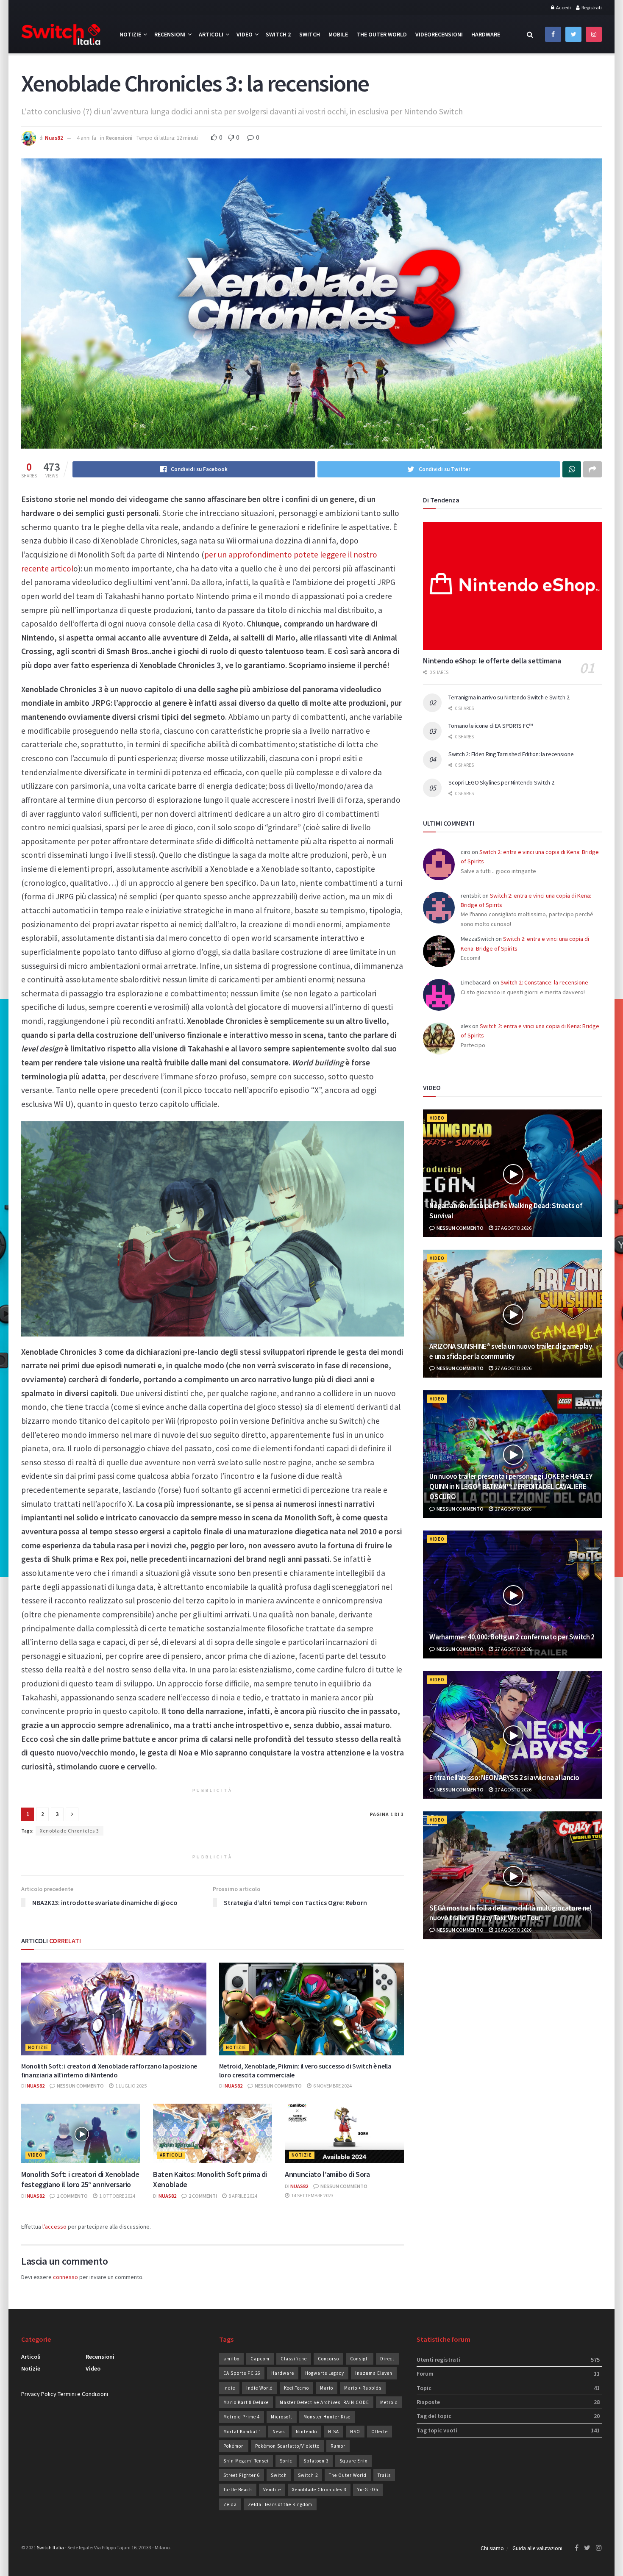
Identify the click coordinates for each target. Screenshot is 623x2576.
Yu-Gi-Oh (368, 2490)
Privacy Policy (39, 2394)
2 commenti (202, 2196)
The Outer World (382, 34)
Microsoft (282, 2417)
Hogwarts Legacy (325, 2373)
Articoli (211, 34)
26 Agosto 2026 (513, 1930)
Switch (310, 34)
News (279, 2432)
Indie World (260, 2388)
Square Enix (353, 2461)
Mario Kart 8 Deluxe (246, 2402)
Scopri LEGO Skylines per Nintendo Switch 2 (501, 782)
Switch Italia (50, 2547)
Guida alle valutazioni (537, 2548)
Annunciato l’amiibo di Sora (327, 2174)
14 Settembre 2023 (312, 2195)
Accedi (563, 7)
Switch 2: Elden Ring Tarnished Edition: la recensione (511, 754)
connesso (65, 2277)
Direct (387, 2359)
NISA (334, 2432)
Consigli (360, 2359)
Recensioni (170, 34)
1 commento (72, 2196)
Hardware (486, 34)
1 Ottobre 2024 (117, 2196)
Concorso (328, 2359)
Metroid (389, 2402)
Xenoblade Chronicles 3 (70, 1831)
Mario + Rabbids (363, 2388)
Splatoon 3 (316, 2461)
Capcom (260, 2359)
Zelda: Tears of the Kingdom (280, 2504)
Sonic (286, 2461)
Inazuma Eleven (374, 2373)
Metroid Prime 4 (242, 2417)
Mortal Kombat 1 (242, 2432)
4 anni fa (86, 138)
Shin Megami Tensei (246, 2461)
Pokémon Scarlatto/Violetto (287, 2446)
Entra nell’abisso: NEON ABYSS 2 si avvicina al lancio (504, 1777)
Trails (384, 2475)
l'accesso (54, 2227)
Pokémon (234, 2446)
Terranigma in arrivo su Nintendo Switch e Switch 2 (509, 697)
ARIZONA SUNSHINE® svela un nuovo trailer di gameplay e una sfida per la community (510, 1351)
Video (245, 34)
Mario (327, 2388)
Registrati (591, 7)
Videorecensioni (439, 34)
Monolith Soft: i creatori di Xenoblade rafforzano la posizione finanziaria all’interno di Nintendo (109, 2070)
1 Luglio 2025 (131, 2086)
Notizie (130, 34)
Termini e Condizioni (83, 2394)
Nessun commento (80, 2086)
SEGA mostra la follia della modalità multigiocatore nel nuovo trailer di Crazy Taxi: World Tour (510, 1913)
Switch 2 (278, 34)
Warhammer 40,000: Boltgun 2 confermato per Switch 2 (512, 1637)
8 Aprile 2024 (242, 2196)
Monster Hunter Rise (327, 2417)
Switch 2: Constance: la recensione (544, 982)
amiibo (231, 2359)
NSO (355, 2432)
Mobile (338, 34)
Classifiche (294, 2359)
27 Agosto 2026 (513, 1228)
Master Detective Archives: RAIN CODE (324, 2402)
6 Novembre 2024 (332, 2086)
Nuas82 (54, 138)
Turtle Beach (238, 2490)
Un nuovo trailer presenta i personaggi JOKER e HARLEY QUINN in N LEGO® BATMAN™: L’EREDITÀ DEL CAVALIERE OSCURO (511, 1486)
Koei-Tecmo (296, 2388)
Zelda (230, 2504)
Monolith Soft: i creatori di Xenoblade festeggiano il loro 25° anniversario (80, 2179)
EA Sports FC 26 (242, 2373)
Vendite (272, 2490)
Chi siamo (492, 2548)
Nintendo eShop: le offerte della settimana (492, 661)
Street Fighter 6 (242, 2475)
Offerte (380, 2432)
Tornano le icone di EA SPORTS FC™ (491, 726)
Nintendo (306, 2432)
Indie (229, 2388)
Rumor (338, 2446)
